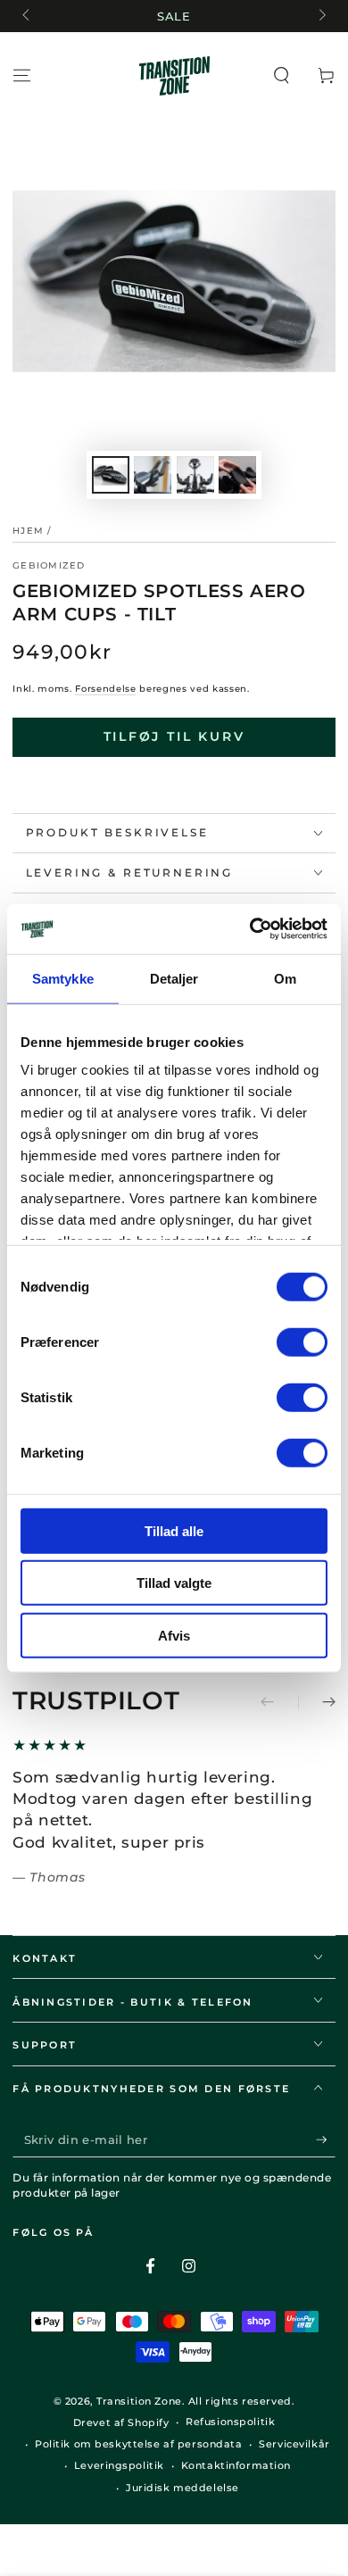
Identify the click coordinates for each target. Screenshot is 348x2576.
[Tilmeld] (326, 2140)
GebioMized (49, 565)
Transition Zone (139, 2401)
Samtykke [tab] (63, 978)
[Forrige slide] (27, 16)
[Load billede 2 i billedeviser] (153, 475)
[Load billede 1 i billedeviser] (111, 475)
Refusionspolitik (230, 2422)
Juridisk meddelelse (182, 2488)
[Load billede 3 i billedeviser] (195, 475)
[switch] (302, 1342)
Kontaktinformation (236, 2465)
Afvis (174, 1635)
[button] (282, 76)
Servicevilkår (294, 2444)
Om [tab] (285, 978)
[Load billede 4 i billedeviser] (237, 475)
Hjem (28, 531)
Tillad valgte (174, 1583)
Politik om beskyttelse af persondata (139, 2444)
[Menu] (22, 76)
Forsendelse (105, 689)
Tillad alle (174, 1530)
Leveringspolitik (119, 2465)
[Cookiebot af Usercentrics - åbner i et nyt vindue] (250, 929)
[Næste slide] (320, 16)
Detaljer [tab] (174, 978)
